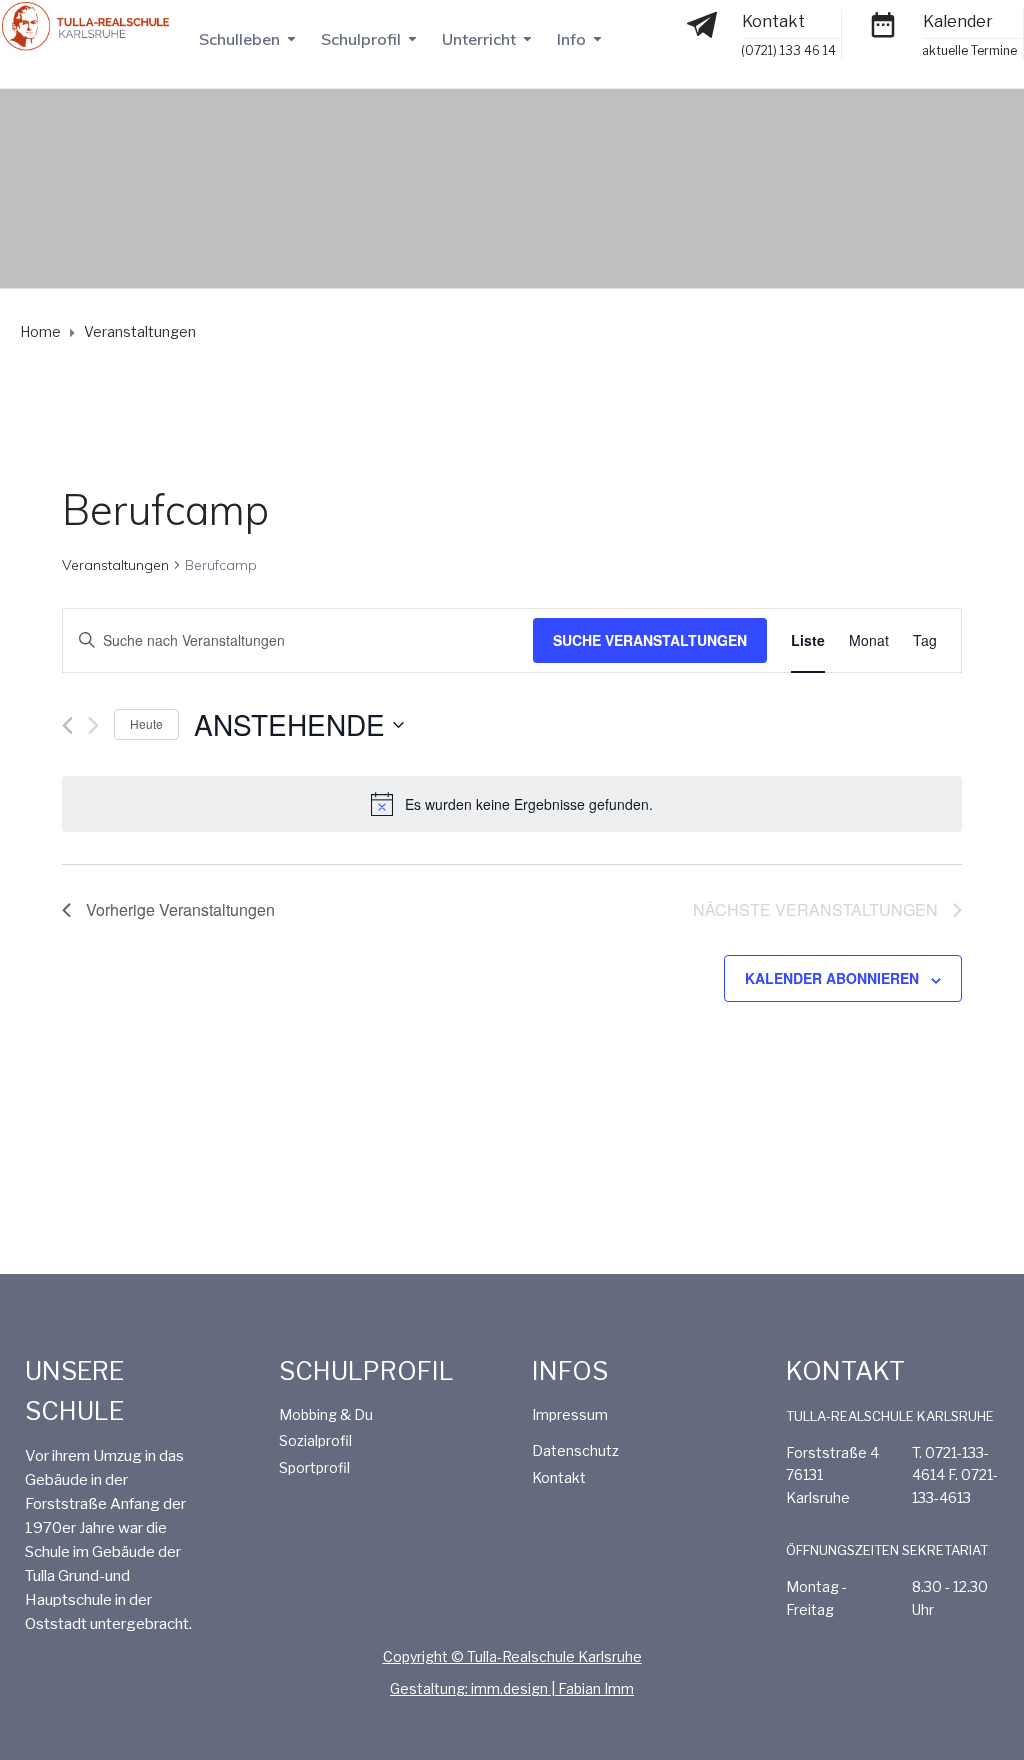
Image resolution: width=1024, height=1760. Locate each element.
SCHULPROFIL (366, 1371)
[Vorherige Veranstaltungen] (67, 725)
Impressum (570, 1414)
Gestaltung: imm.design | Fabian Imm (512, 1688)
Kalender (958, 21)
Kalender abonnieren (832, 978)
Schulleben (239, 39)
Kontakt (773, 21)
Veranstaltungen (115, 565)
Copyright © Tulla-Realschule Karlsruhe (512, 1656)
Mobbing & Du (326, 1414)
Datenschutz (575, 1450)
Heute (146, 723)
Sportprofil (314, 1467)
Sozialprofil (315, 1440)
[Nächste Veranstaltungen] (93, 725)
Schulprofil (361, 39)
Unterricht (479, 39)
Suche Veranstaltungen (650, 640)
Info (571, 39)
